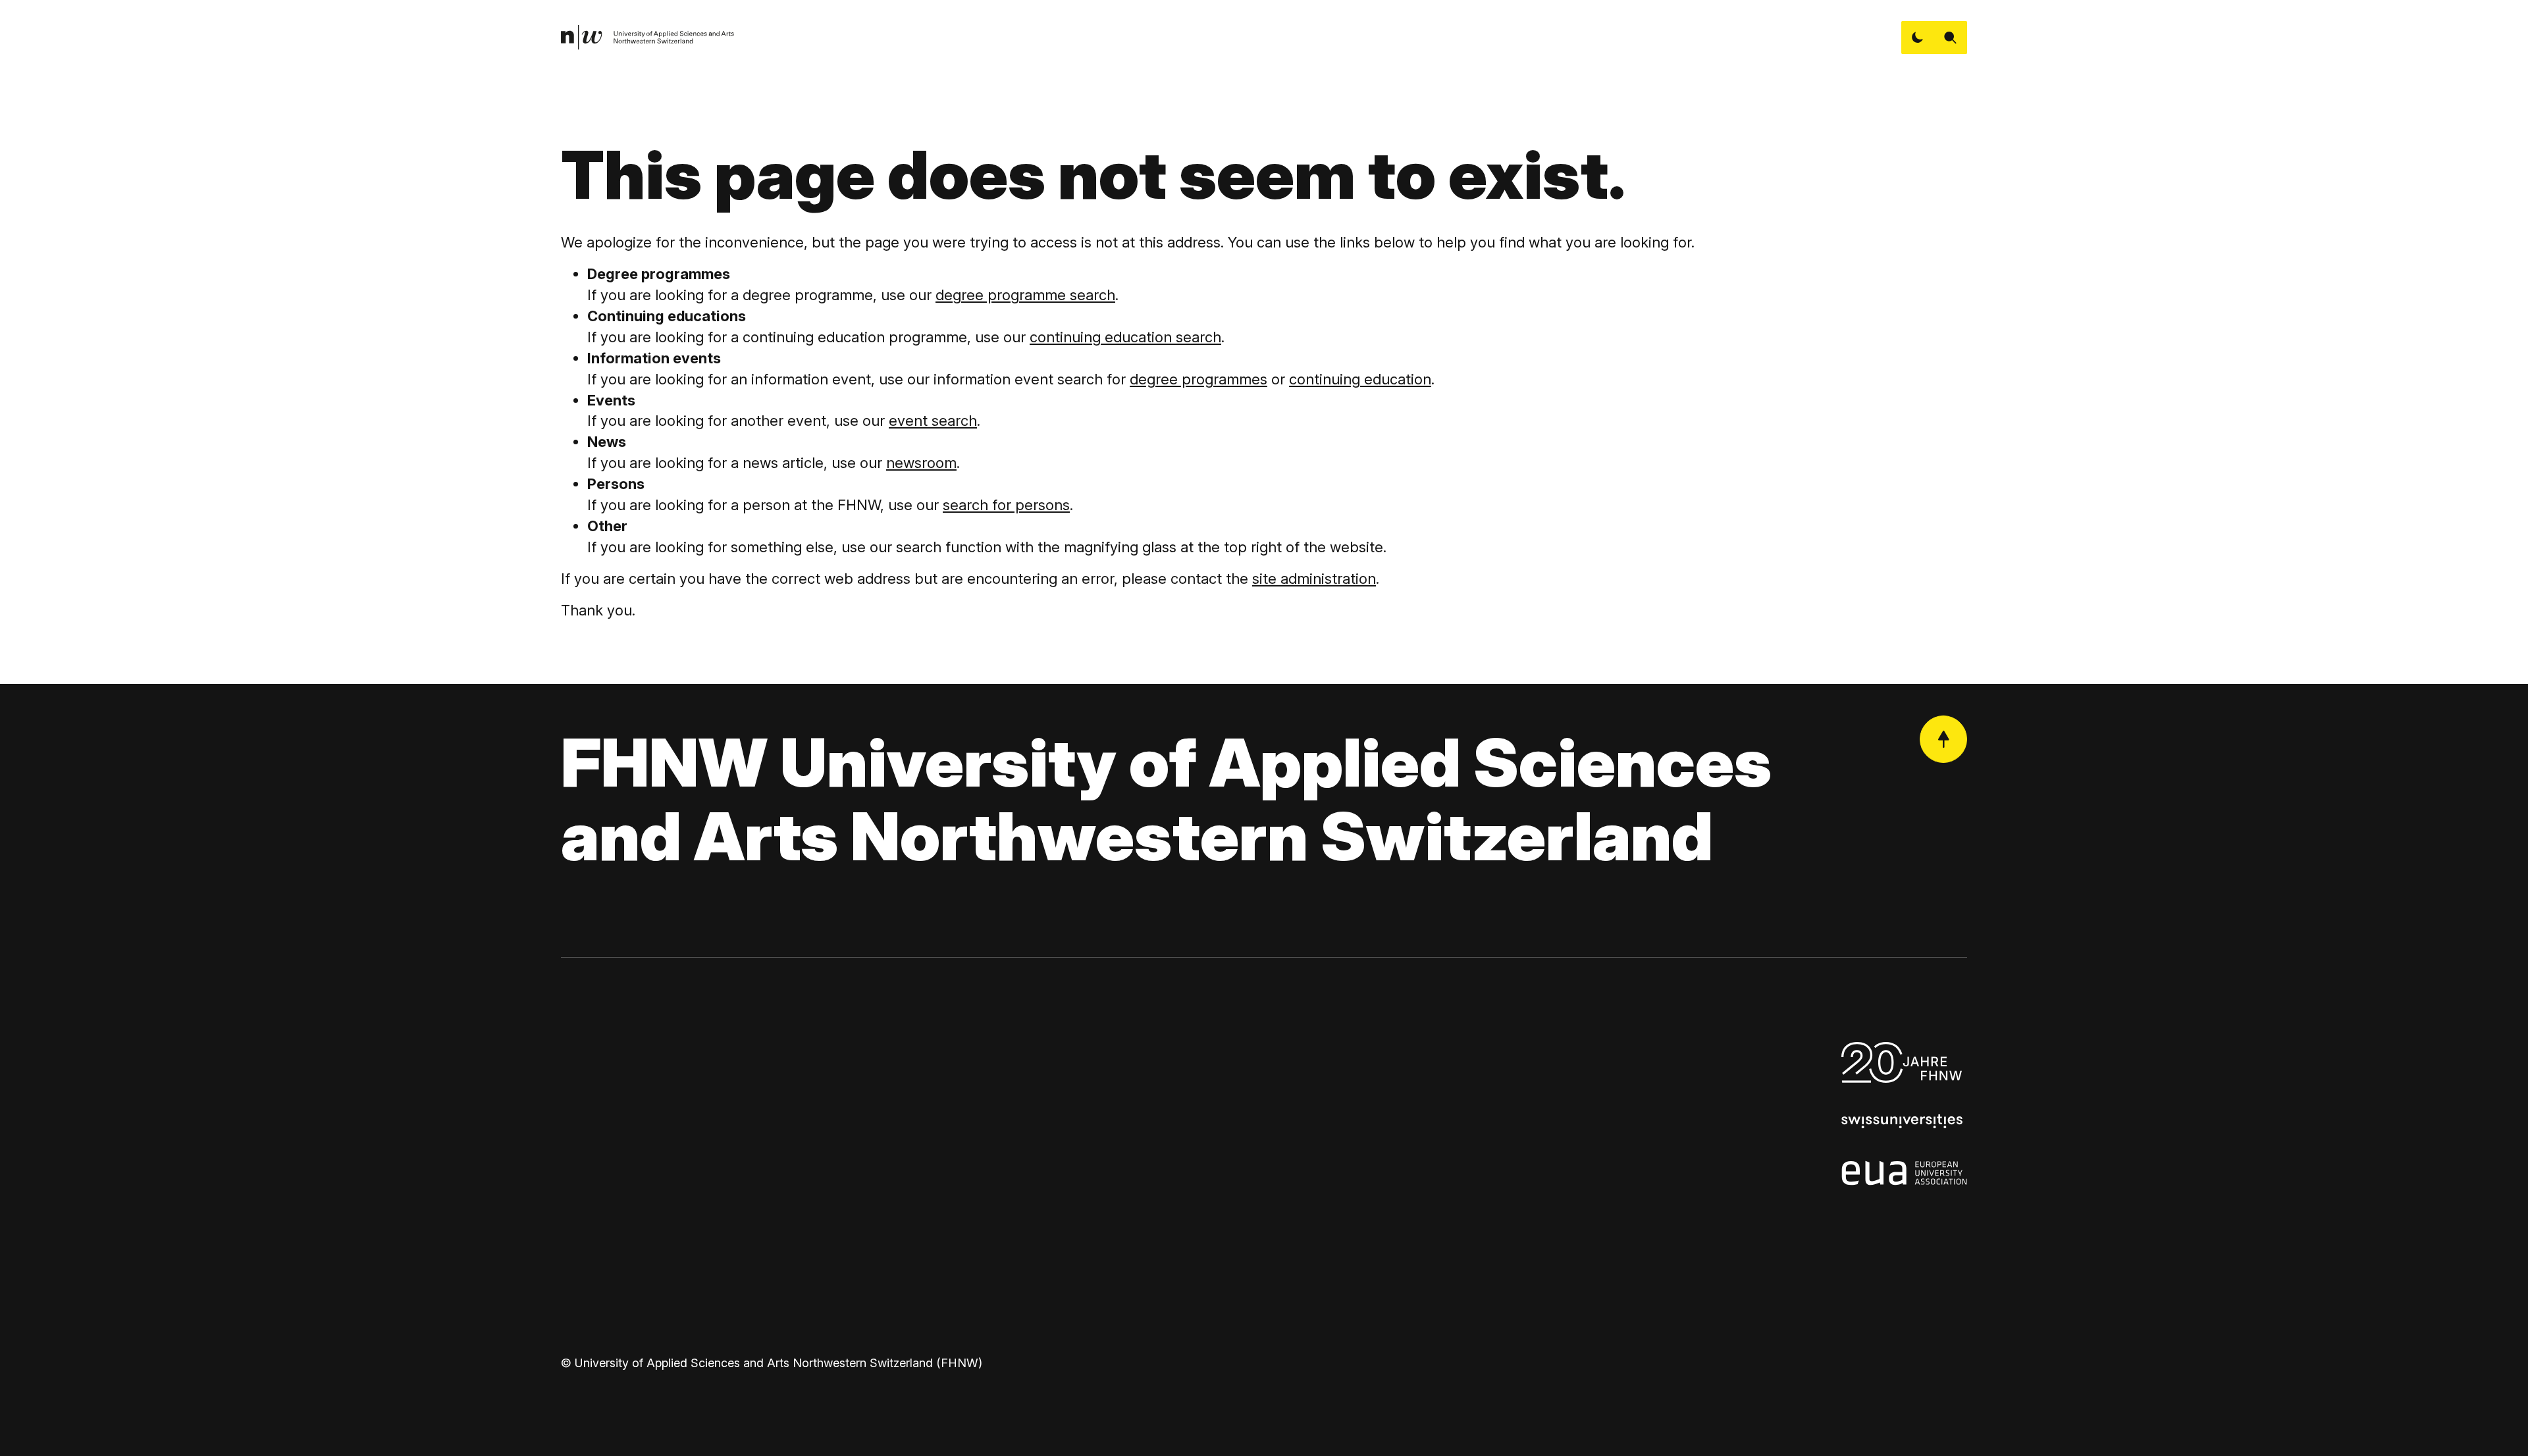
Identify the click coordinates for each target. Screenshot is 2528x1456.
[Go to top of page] (1943, 739)
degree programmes (1198, 379)
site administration (1314, 579)
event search (933, 421)
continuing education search (1125, 337)
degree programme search (1025, 295)
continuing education (1360, 379)
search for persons (1006, 505)
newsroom (921, 463)
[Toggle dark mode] (1918, 38)
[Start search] (1951, 38)
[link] (648, 38)
